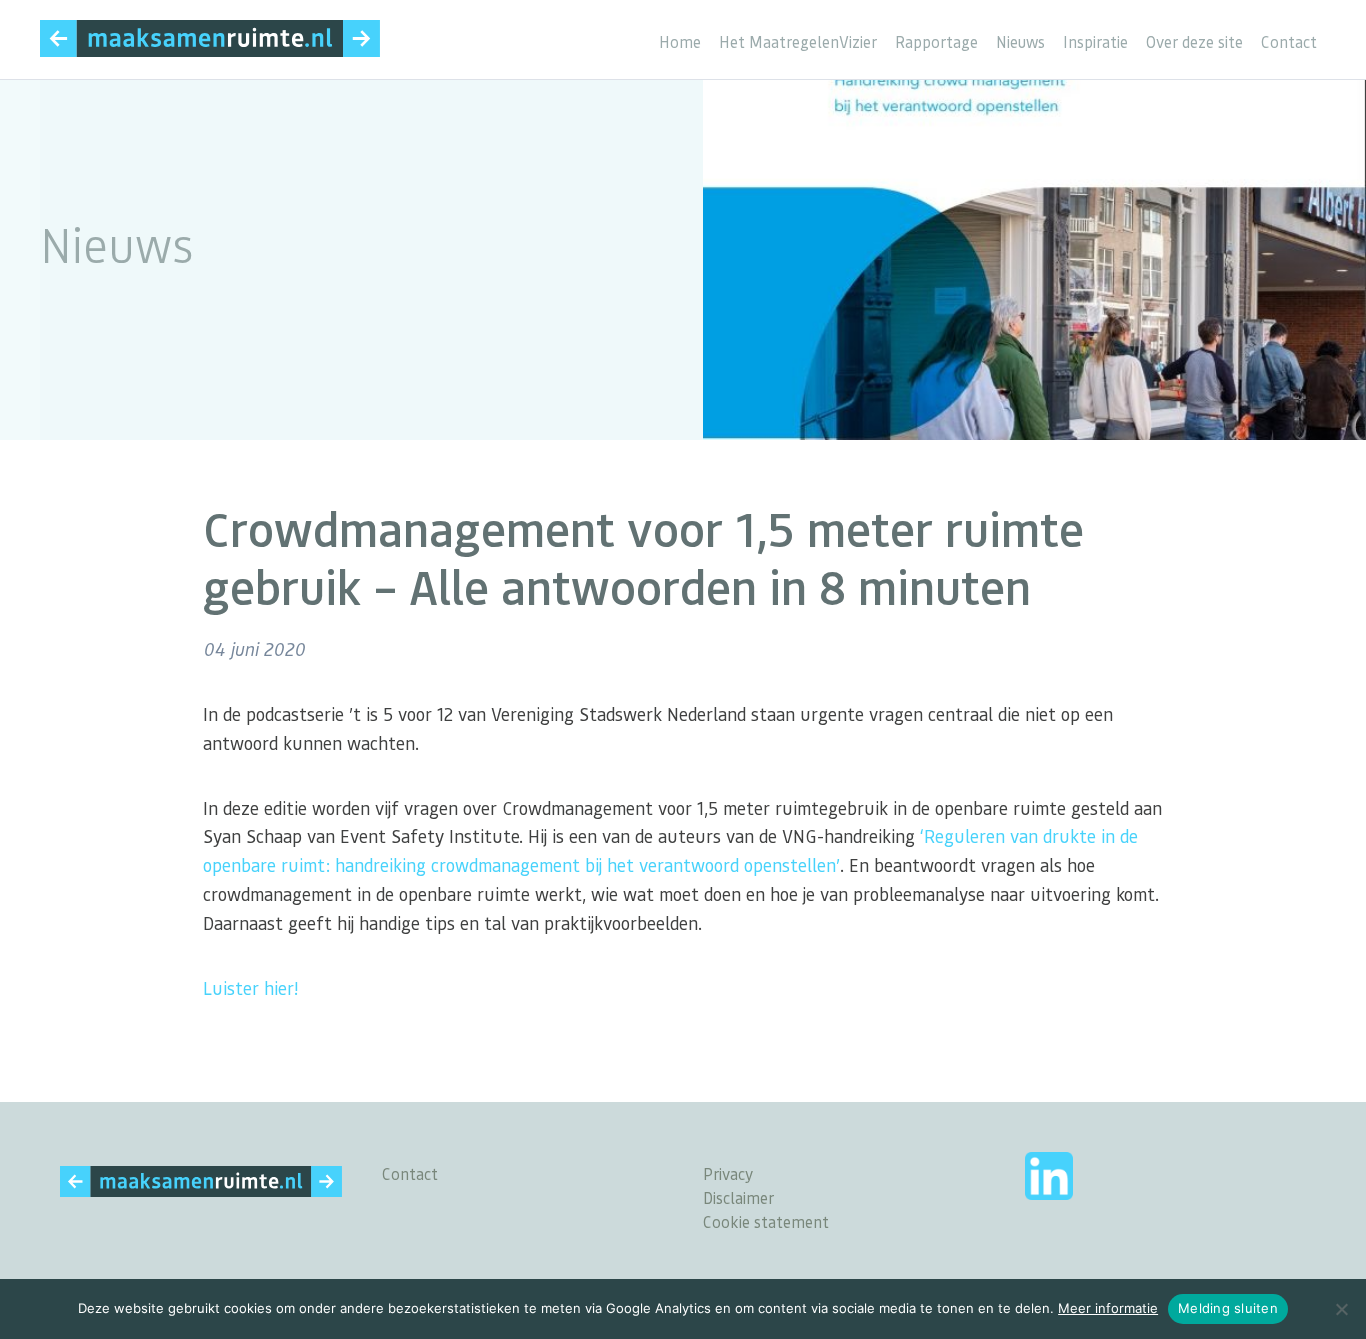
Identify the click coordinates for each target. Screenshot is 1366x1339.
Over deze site (1194, 42)
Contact (1289, 42)
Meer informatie (1108, 1308)
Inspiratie (1095, 42)
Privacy (728, 1173)
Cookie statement (766, 1221)
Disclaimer (738, 1197)
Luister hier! (250, 987)
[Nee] (1341, 1309)
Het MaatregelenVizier (798, 42)
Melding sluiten (1228, 1308)
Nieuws (1020, 42)
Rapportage (936, 42)
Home (680, 42)
